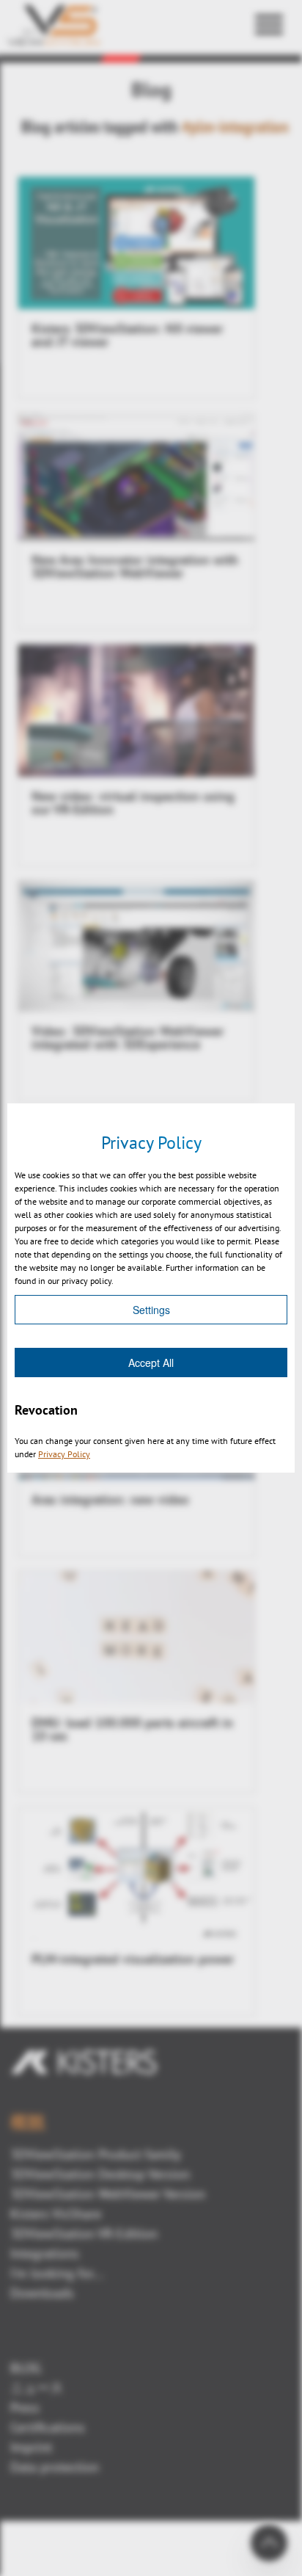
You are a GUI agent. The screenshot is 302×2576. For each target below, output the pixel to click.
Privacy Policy (64, 1454)
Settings (151, 1310)
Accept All (151, 1363)
